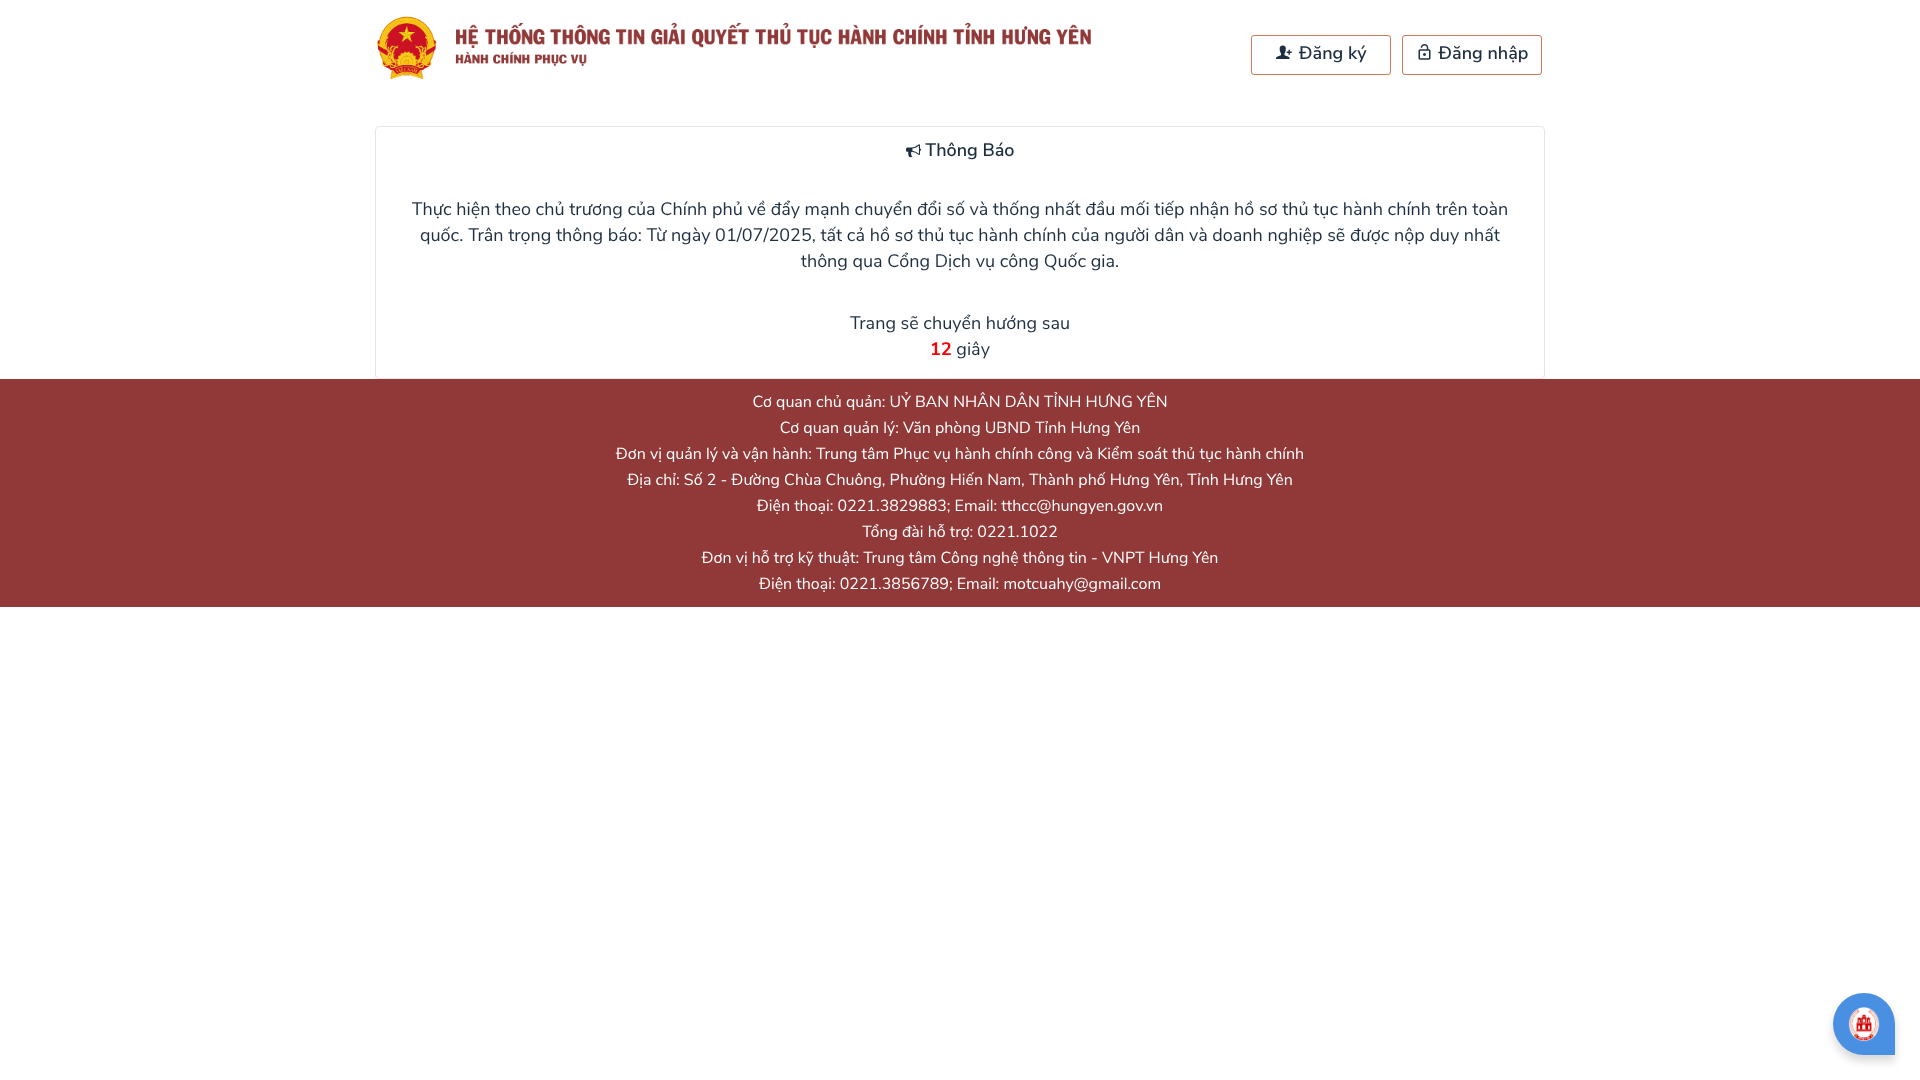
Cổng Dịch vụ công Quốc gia (1001, 262)
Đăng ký (1330, 54)
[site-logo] (743, 48)
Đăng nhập (1481, 54)
